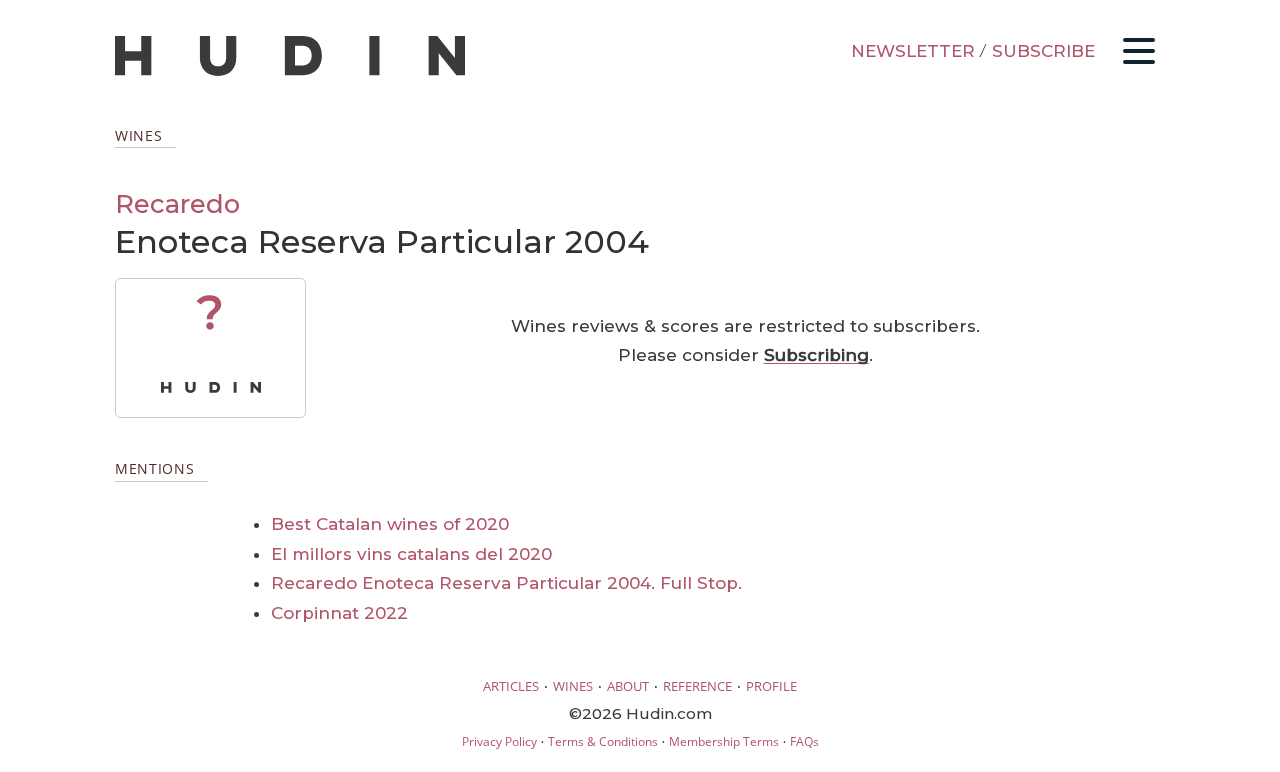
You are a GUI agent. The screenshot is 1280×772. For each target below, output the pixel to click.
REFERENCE (697, 686)
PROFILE (771, 686)
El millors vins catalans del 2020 (411, 554)
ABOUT (628, 686)
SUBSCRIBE (1043, 51)
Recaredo (177, 203)
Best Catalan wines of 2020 (390, 524)
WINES (573, 686)
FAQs (804, 741)
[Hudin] (290, 71)
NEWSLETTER (913, 51)
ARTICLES (511, 686)
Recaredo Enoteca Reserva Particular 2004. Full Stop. (506, 583)
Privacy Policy (499, 741)
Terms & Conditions (603, 741)
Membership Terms (724, 741)
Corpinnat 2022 (339, 613)
